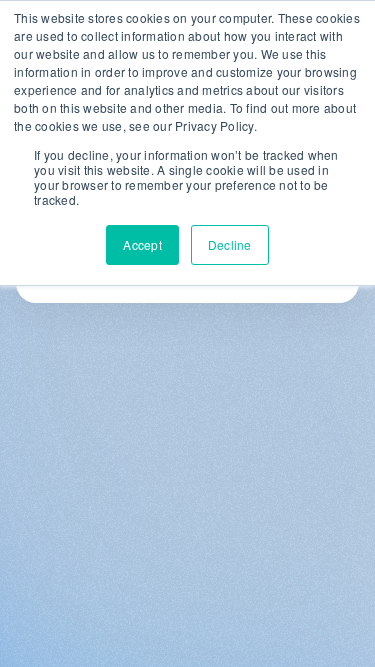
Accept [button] (142, 244)
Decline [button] (230, 244)
